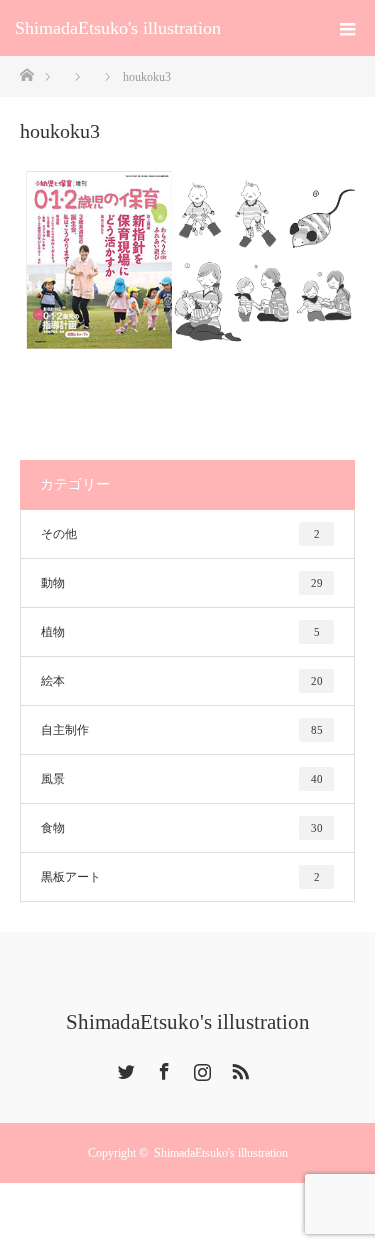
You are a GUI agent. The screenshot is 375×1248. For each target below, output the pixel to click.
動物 (182, 583)
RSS (238, 1068)
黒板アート (180, 877)
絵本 (182, 681)
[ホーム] (26, 73)
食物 (182, 828)
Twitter (124, 1068)
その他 (180, 534)
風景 (182, 779)
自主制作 (182, 730)
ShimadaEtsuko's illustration (118, 28)
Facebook (162, 1068)
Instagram (200, 1068)
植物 (180, 632)
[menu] (347, 28)
